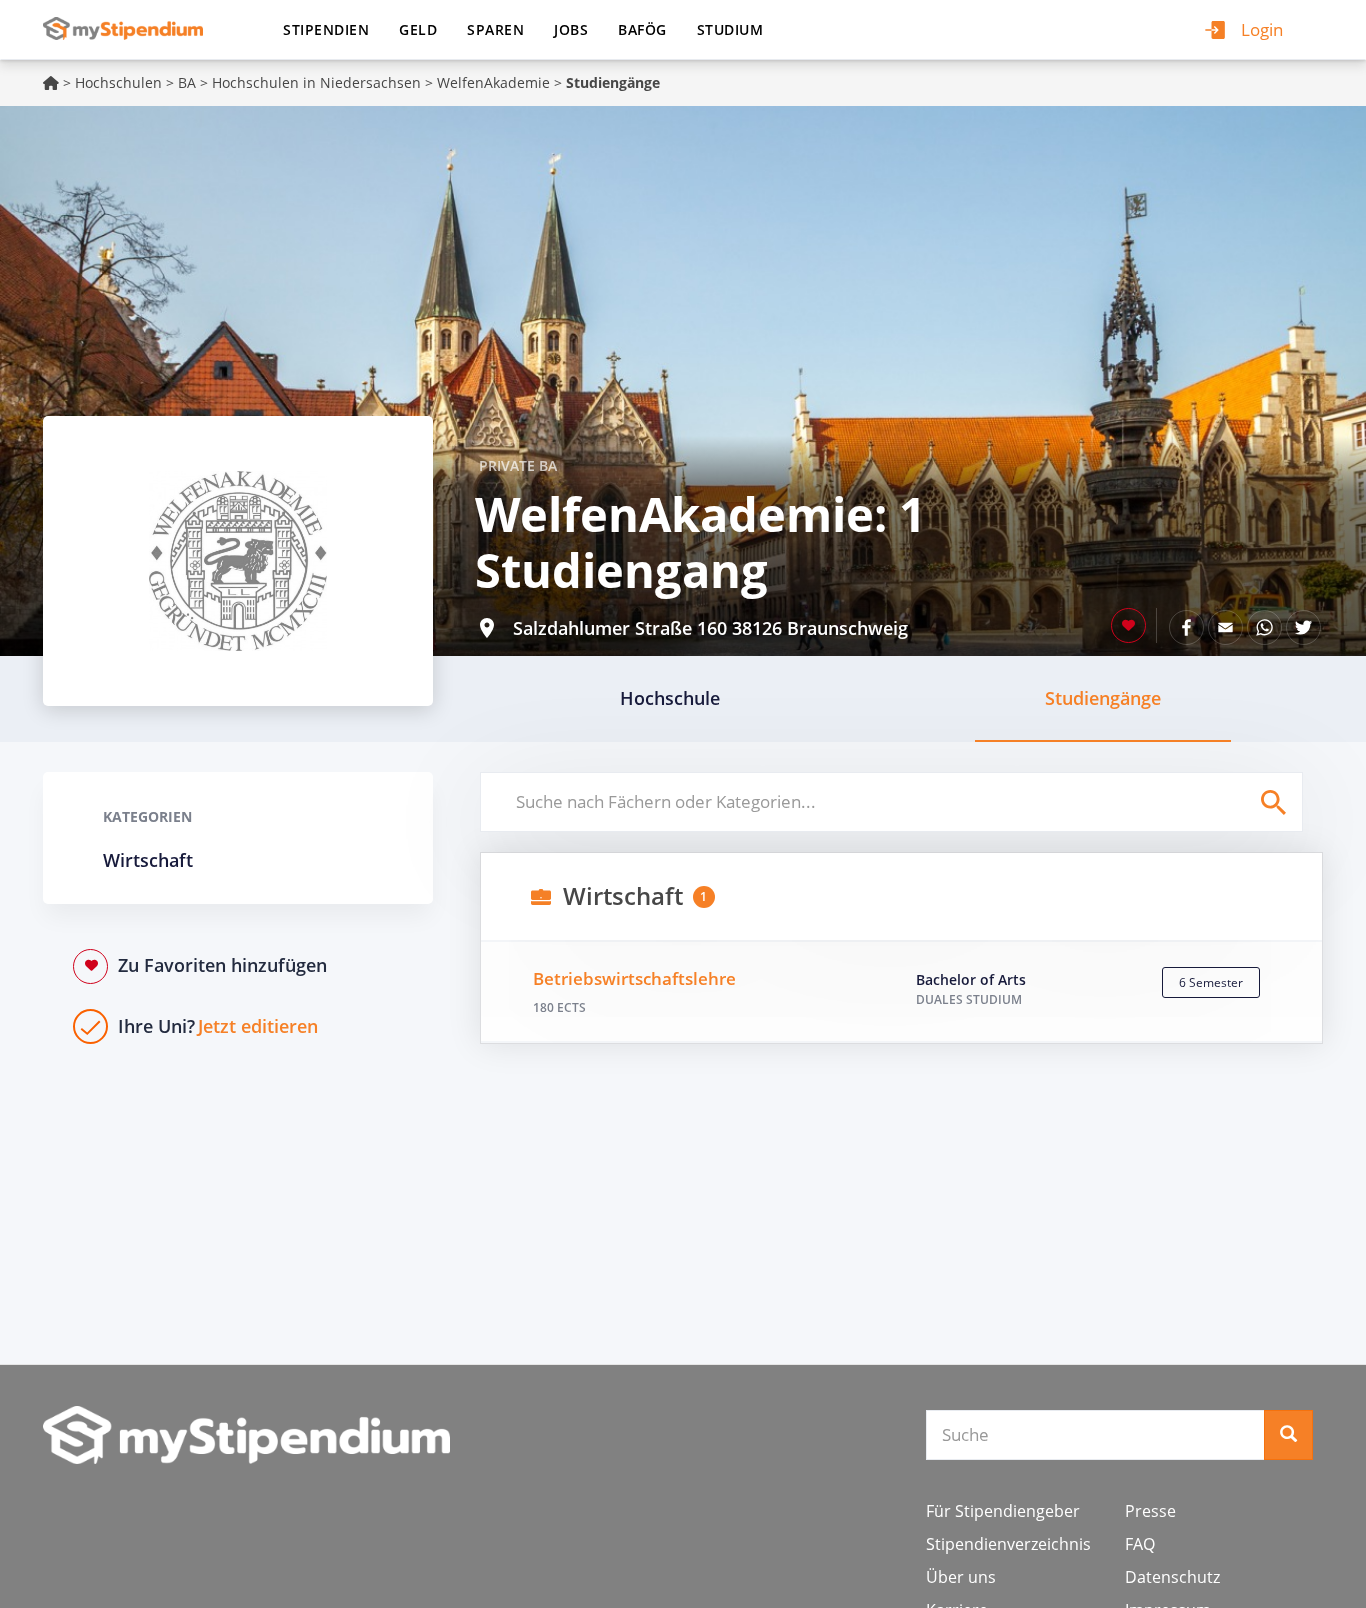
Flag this (1128, 625)
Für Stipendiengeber (1003, 1511)
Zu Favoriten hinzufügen (222, 965)
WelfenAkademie (493, 82)
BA (187, 82)
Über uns (961, 1577)
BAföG (642, 29)
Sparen (495, 29)
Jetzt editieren (218, 1026)
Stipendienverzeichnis (1008, 1544)
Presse (1150, 1511)
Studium (730, 29)
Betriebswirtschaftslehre (634, 978)
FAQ (1140, 1544)
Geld (418, 29)
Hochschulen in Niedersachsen (316, 82)
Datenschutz (1172, 1577)
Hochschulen (118, 82)
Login (1262, 29)
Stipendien (326, 29)
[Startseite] (130, 28)
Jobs (571, 29)
